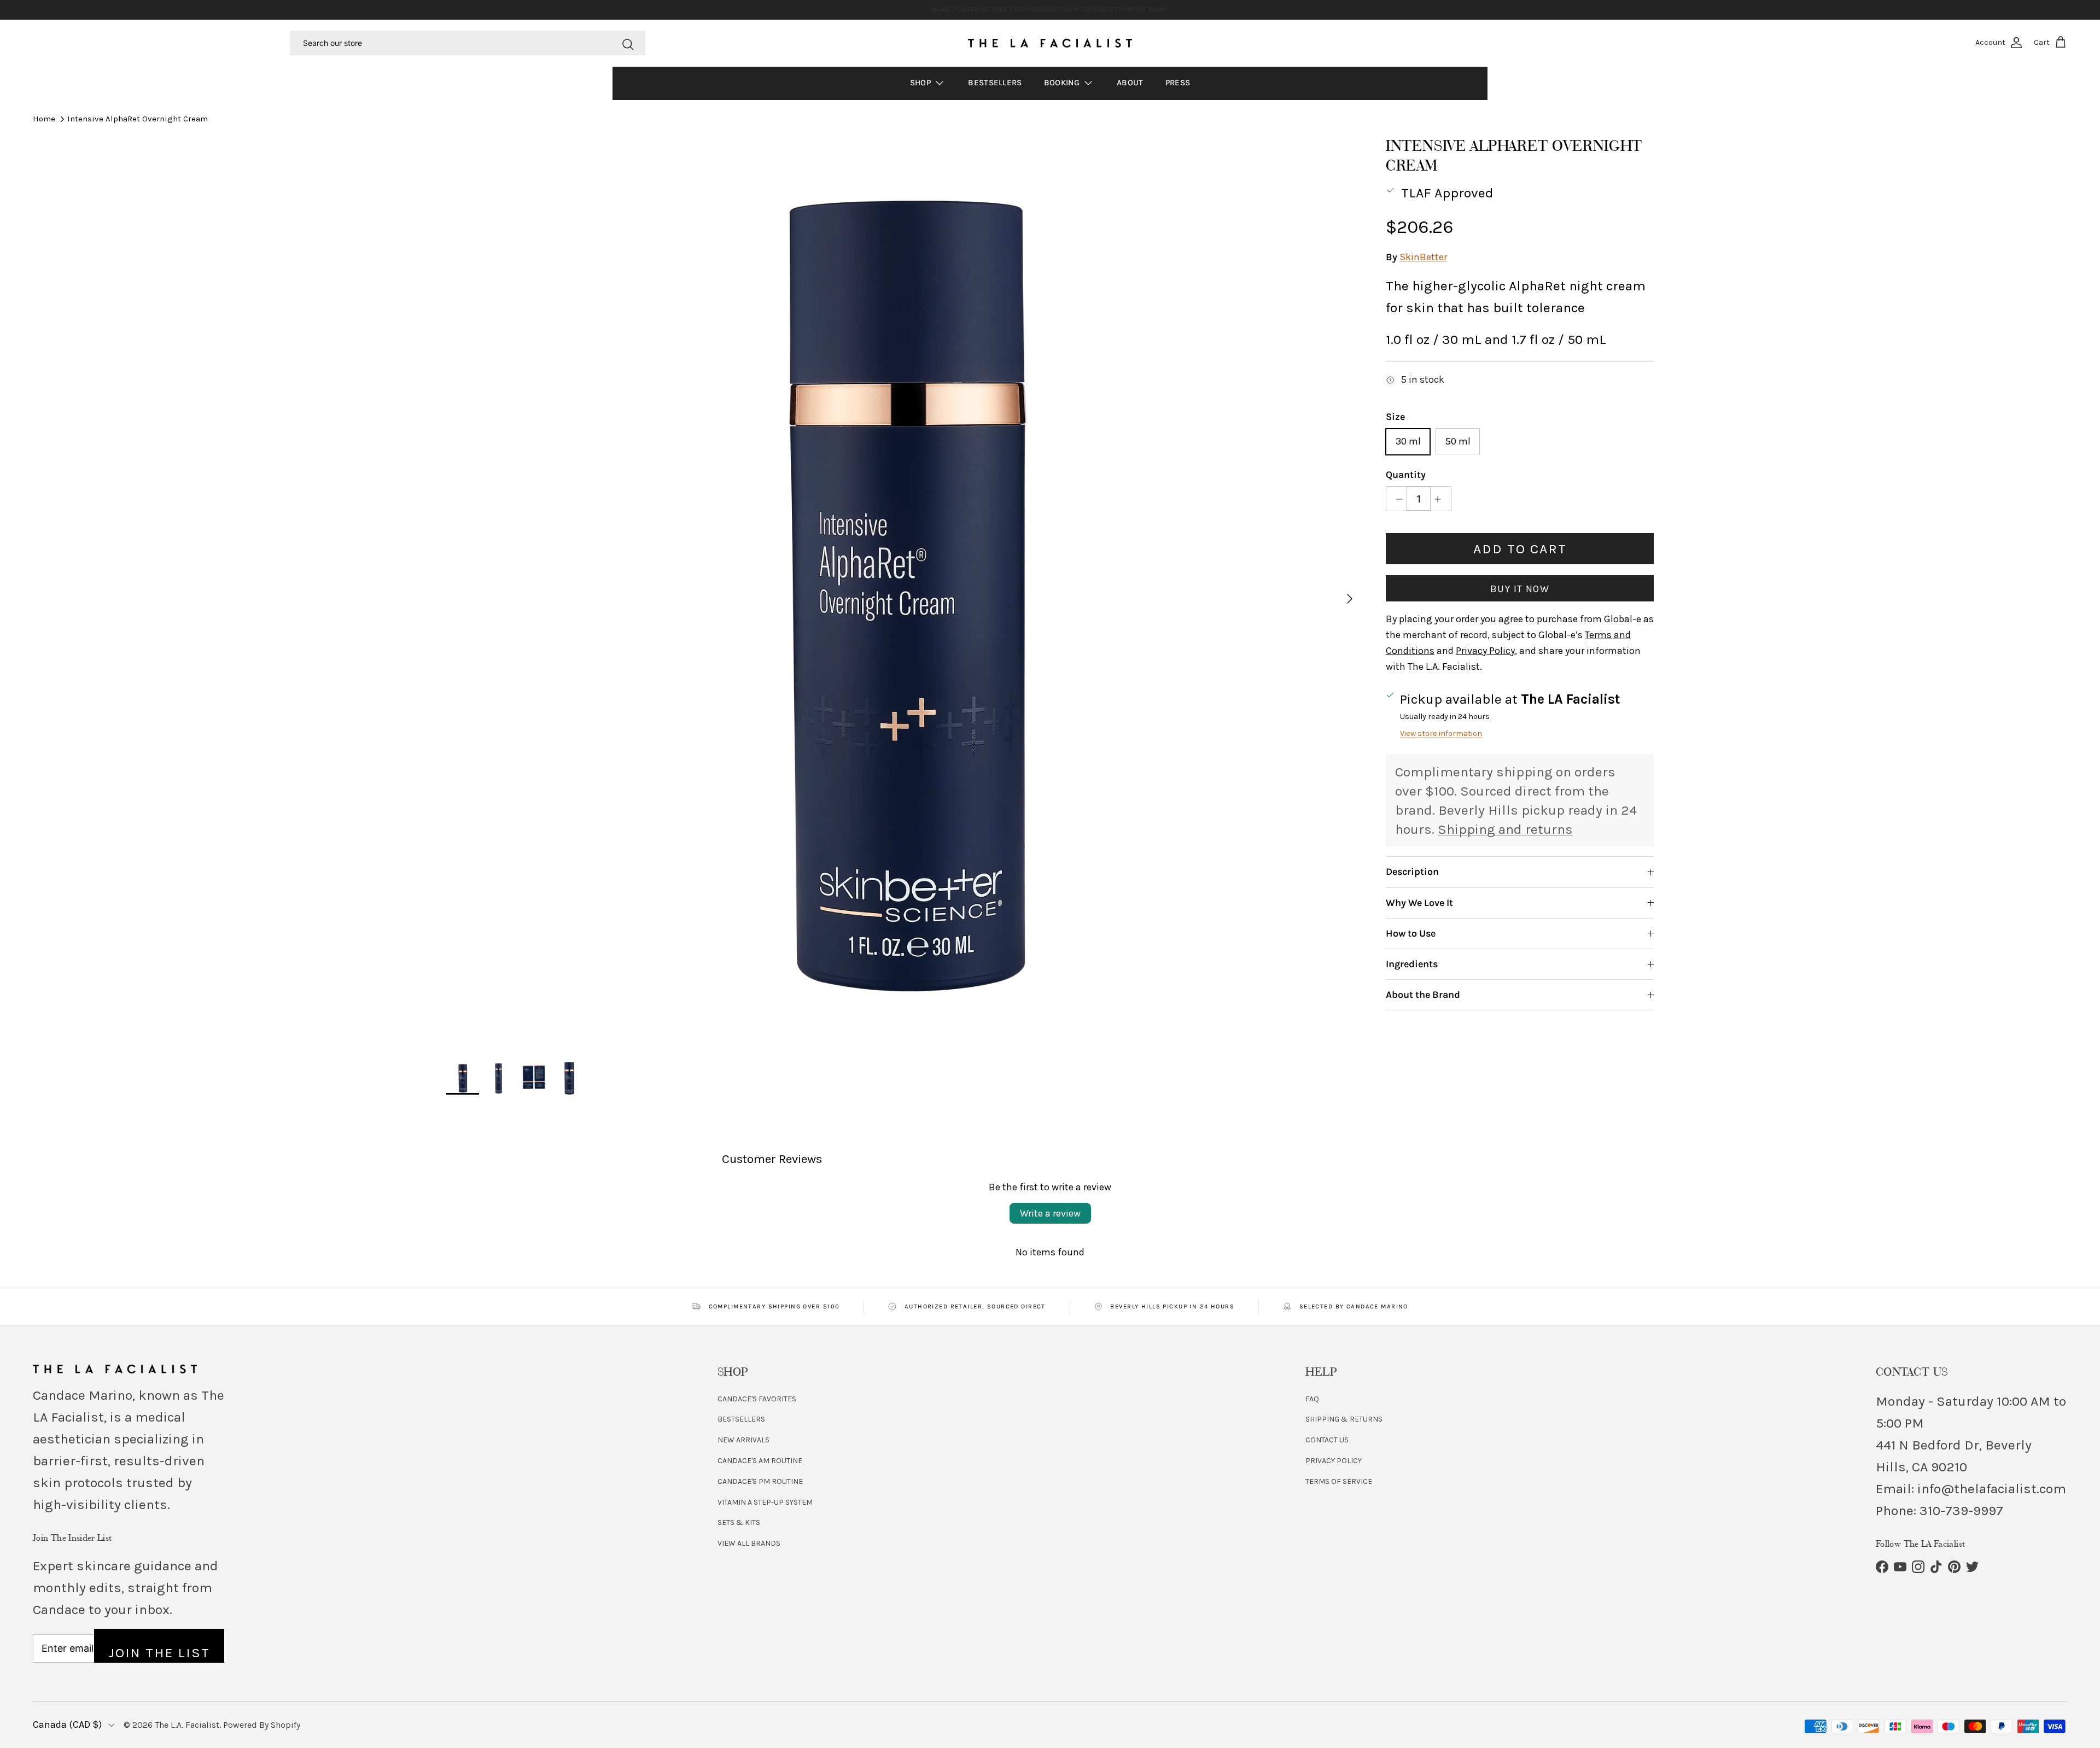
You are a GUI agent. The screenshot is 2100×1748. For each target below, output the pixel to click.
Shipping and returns (1505, 830)
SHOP (922, 83)
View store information (1441, 733)
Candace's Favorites (757, 1399)
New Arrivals (743, 1440)
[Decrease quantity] (1396, 499)
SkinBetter (1423, 258)
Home (44, 119)
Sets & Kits (739, 1522)
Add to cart (1520, 549)
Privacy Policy (1334, 1461)
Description (1412, 872)
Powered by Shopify (262, 1725)
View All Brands (749, 1543)
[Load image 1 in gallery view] (904, 593)
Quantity (1406, 475)
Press (1178, 83)
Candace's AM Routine (760, 1461)
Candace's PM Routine (760, 1481)
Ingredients (1412, 964)
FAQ (1312, 1399)
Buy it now (1520, 589)
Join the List (159, 1653)
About (1130, 83)
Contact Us (1327, 1440)
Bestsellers (995, 83)
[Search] (628, 43)
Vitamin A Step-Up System (765, 1502)
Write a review (1050, 1213)
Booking (1063, 83)
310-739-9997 (1961, 1510)
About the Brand (1423, 995)
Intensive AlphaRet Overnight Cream (138, 119)
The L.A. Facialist (187, 1725)
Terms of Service (1339, 1481)
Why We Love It (1419, 903)
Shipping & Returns (1344, 1419)
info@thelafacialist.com (1992, 1489)
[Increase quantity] (1441, 499)
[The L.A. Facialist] (1050, 43)
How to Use (1411, 933)
